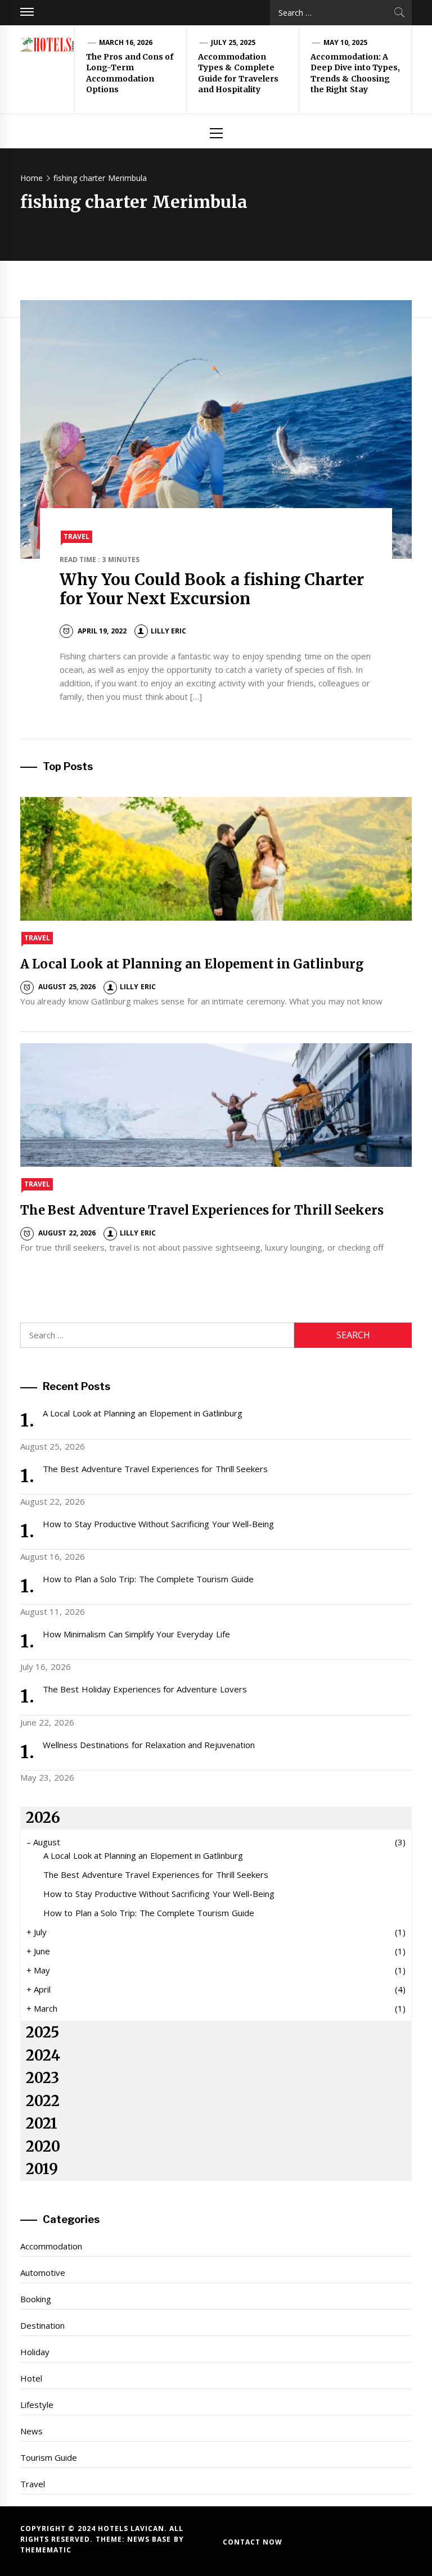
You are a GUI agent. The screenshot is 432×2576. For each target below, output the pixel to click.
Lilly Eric (168, 631)
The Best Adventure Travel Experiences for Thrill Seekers (202, 1210)
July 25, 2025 (233, 42)
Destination (42, 2325)
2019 (42, 2169)
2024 (43, 2056)
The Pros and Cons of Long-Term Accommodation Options (130, 73)
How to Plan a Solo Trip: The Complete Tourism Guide (148, 1579)
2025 (42, 2032)
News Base (150, 2539)
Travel (76, 537)
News (31, 2431)
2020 (43, 2147)
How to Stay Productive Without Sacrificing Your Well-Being (158, 1524)
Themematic (46, 2550)
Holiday (35, 2352)
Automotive (43, 2272)
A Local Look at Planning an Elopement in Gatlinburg (192, 964)
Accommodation (51, 2246)
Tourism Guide (49, 2457)
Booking (36, 2299)
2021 (42, 2124)
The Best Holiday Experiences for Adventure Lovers (145, 1689)
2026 (43, 1818)
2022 (43, 2101)
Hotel (31, 2378)
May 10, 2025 (346, 42)
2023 (42, 2078)
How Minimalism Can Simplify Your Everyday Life (136, 1634)
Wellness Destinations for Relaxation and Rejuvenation (149, 1745)
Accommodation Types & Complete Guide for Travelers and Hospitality (238, 73)
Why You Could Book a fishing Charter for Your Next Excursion (212, 589)
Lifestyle (37, 2405)
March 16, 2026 (126, 42)
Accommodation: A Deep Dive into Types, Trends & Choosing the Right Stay (355, 73)
